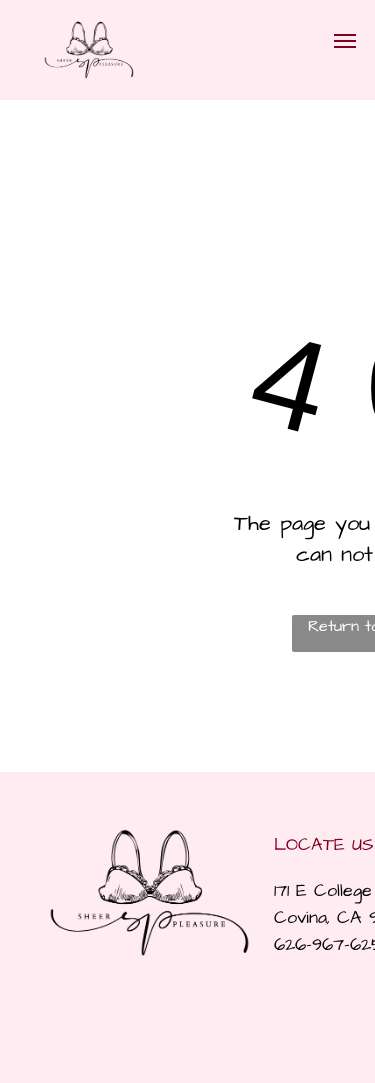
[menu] (345, 41)
